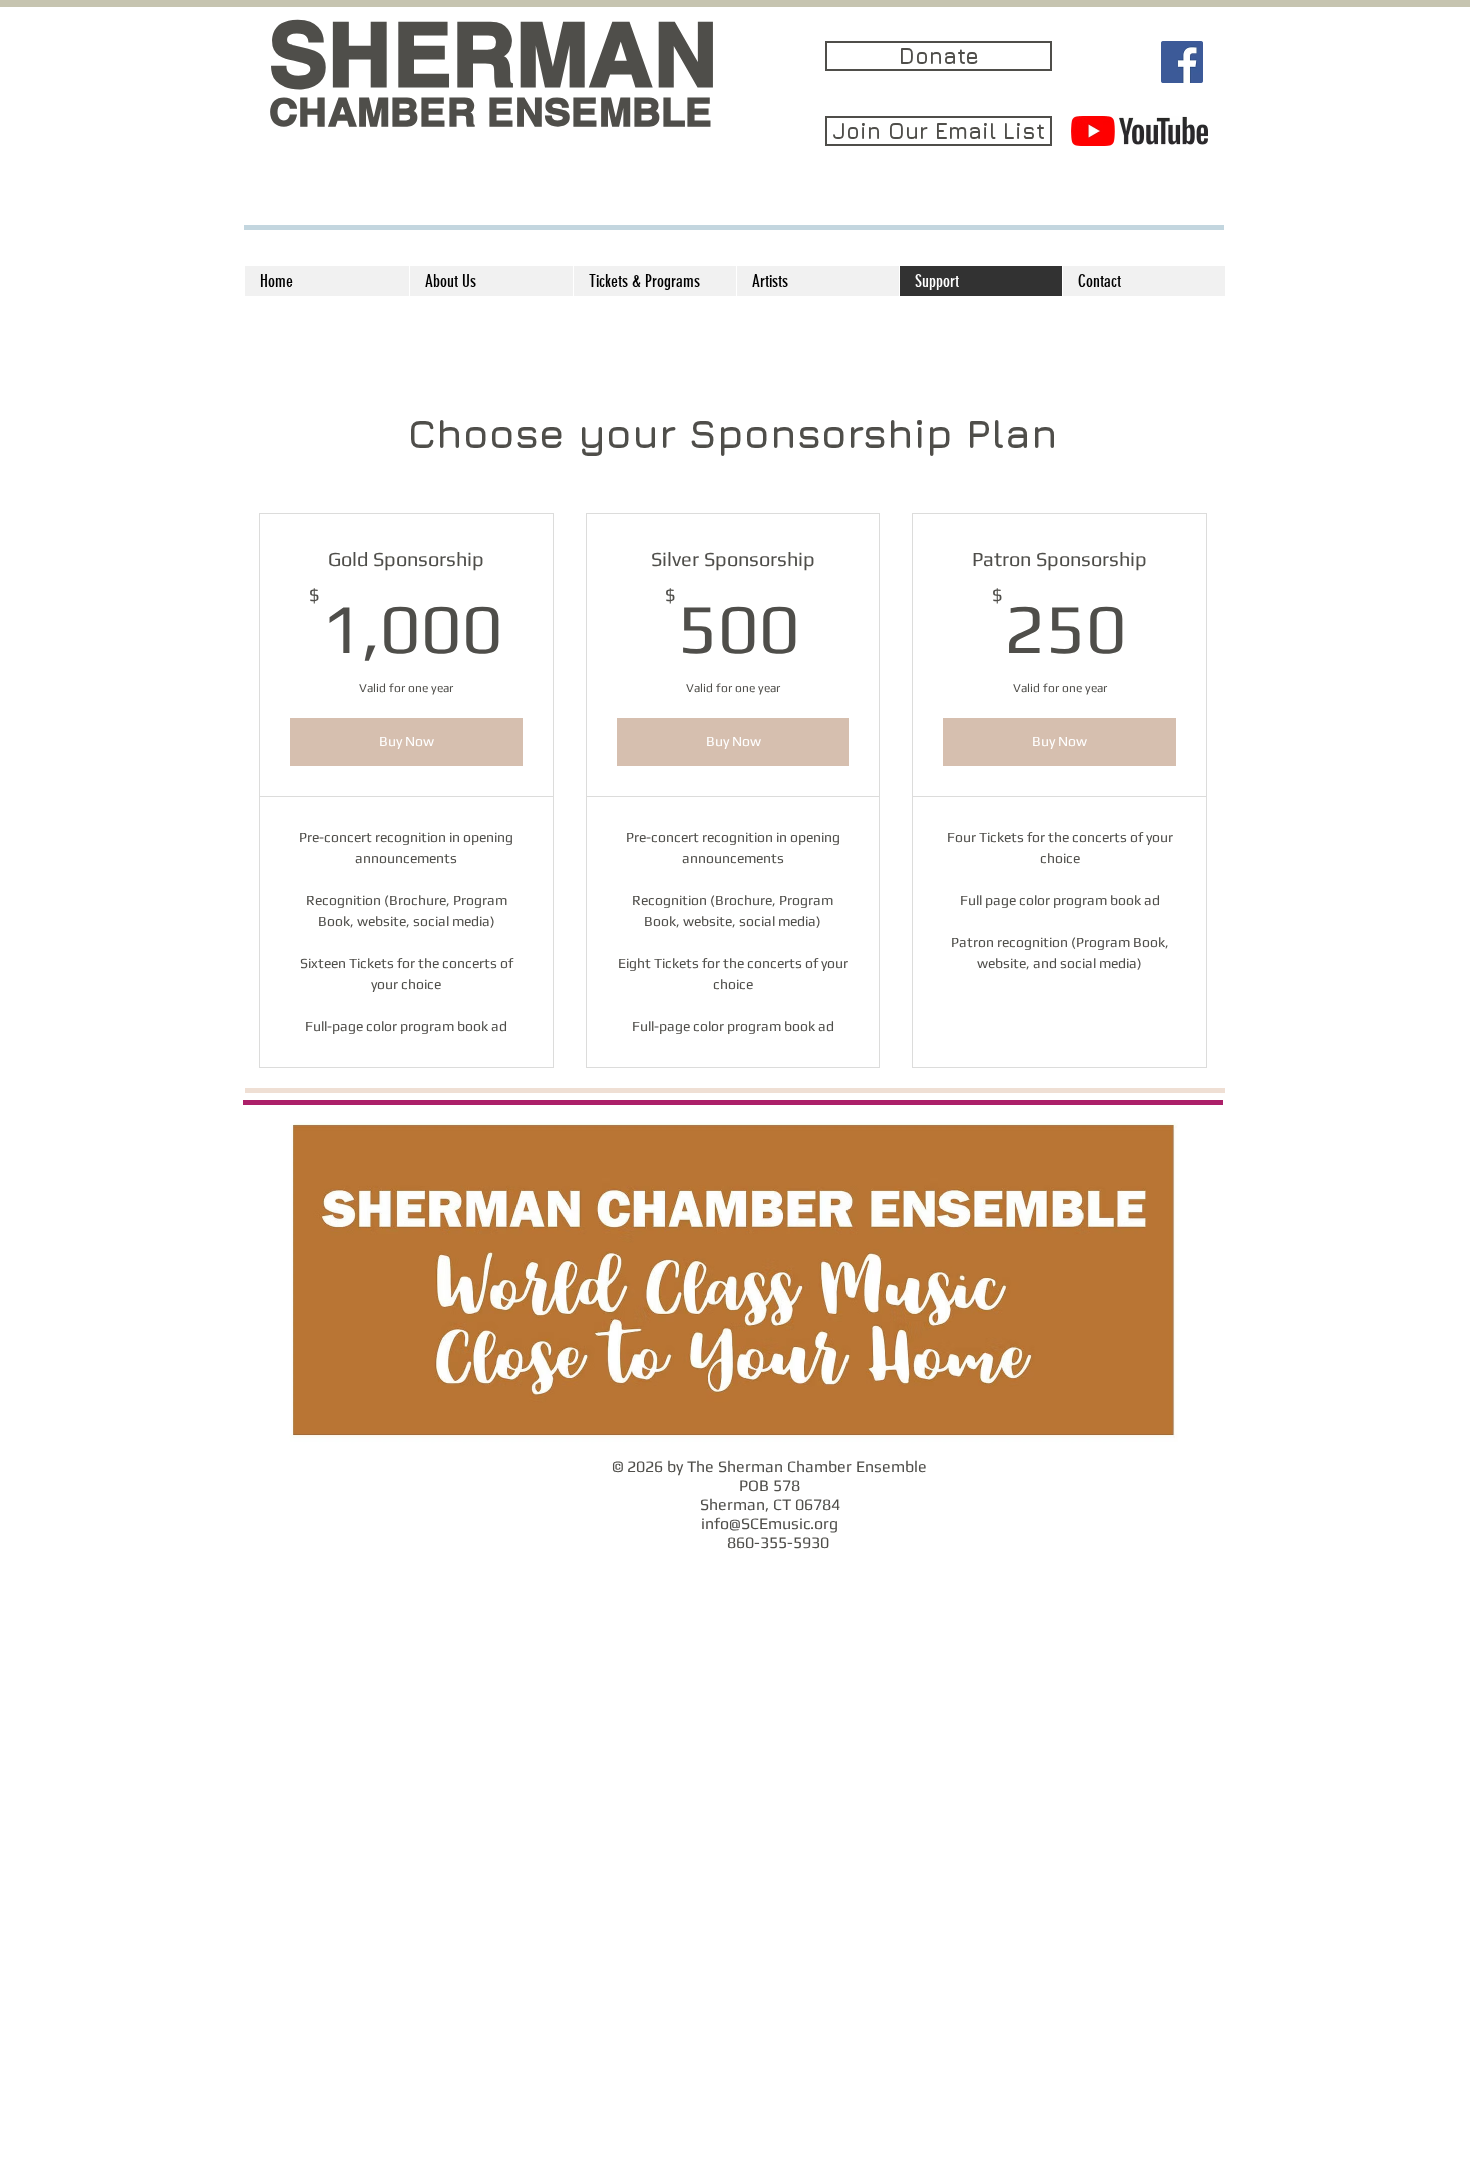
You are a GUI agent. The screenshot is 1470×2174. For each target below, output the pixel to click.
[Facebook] (1182, 62)
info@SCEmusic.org (769, 1523)
